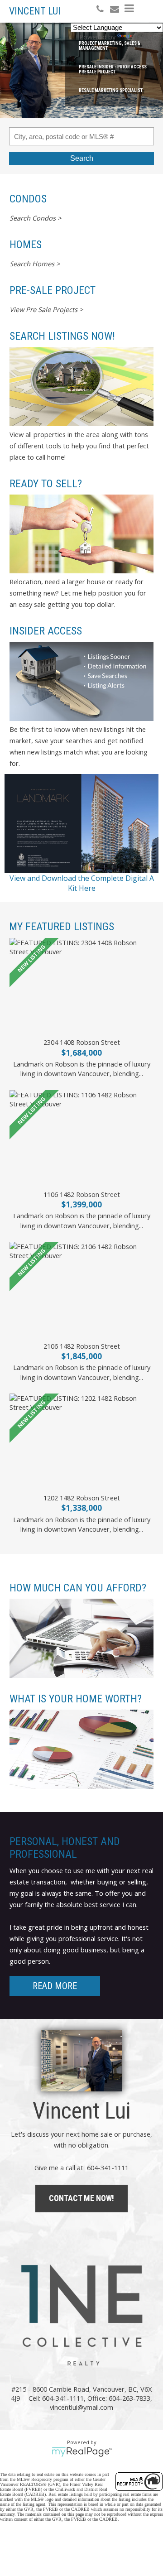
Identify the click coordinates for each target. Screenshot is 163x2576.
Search (82, 158)
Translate (149, 37)
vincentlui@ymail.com (81, 2407)
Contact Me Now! (81, 2198)
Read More (55, 1986)
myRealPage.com (82, 2452)
